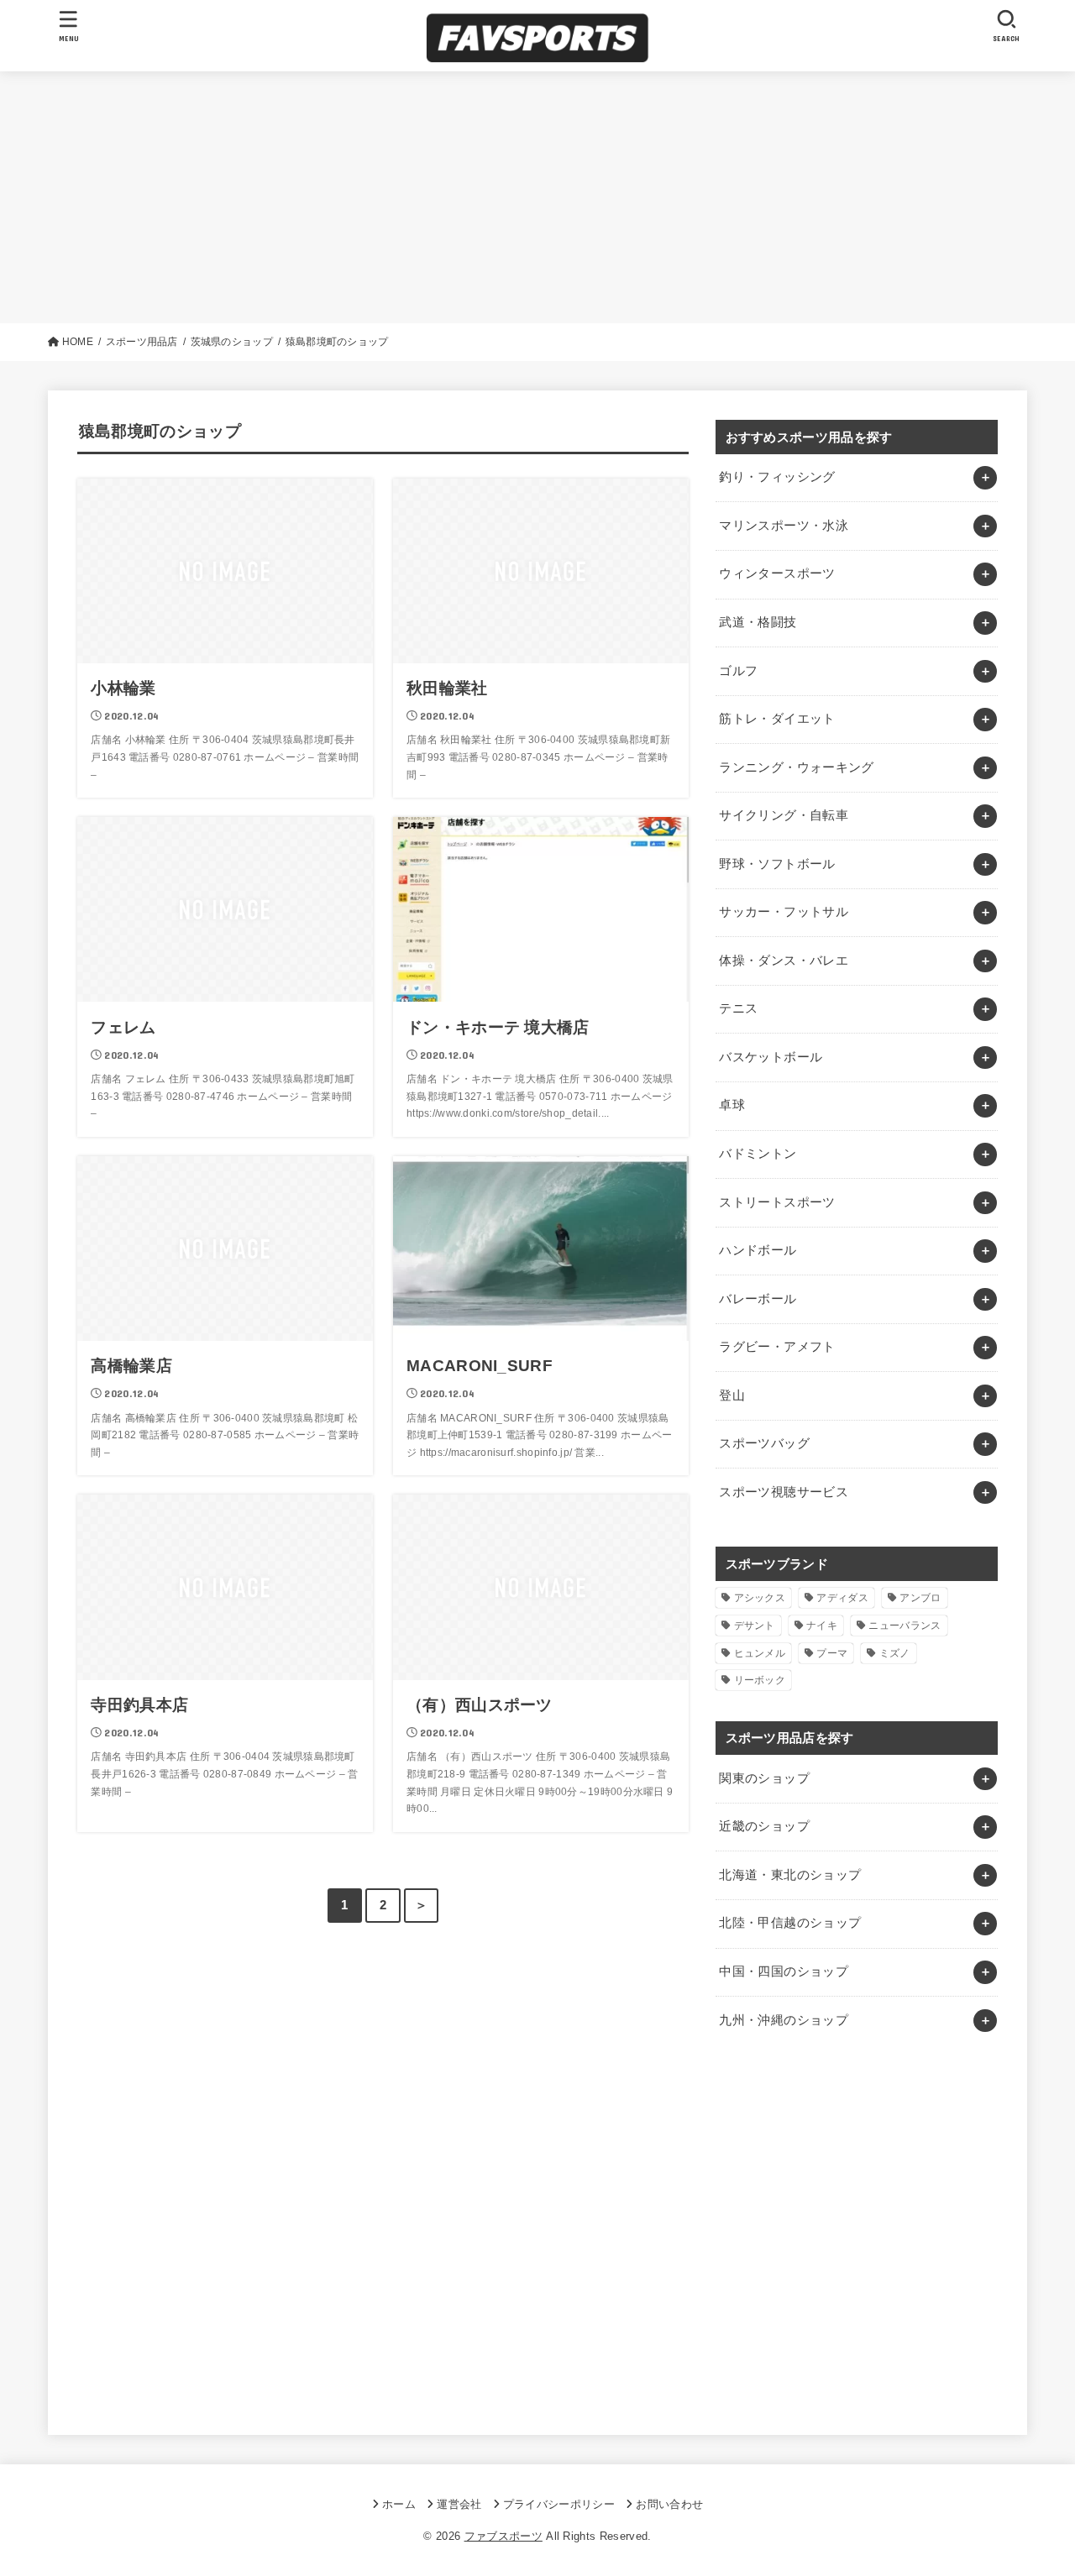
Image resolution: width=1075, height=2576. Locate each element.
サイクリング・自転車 (784, 815)
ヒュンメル (760, 1653)
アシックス (760, 1598)
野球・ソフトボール (777, 864)
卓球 (732, 1105)
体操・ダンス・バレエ (784, 961)
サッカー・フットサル (784, 912)
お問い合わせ (669, 2504)
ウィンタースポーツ (777, 573)
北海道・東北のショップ (790, 1875)
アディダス (842, 1598)
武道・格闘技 (758, 622)
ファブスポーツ (503, 2536)
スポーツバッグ (764, 1443)
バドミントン (758, 1154)
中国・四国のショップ (784, 1971)
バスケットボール (771, 1057)
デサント (755, 1626)
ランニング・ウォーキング (796, 767)
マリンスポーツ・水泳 (784, 526)
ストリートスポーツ (777, 1202)
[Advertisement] (537, 197)
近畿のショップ (764, 1826)
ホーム (399, 2504)
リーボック (760, 1680)
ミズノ (895, 1653)
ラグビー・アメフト (777, 1347)
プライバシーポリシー (559, 2504)
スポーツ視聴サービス (784, 1492)
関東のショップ (764, 1778)
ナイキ (822, 1626)
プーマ (832, 1653)
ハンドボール (758, 1250)
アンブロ (920, 1598)
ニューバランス (905, 1626)
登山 (732, 1395)
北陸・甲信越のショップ (790, 1923)
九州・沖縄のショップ (784, 2020)
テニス (738, 1008)
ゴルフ (738, 671)
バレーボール (758, 1299)
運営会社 (459, 2504)
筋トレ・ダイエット (777, 719)
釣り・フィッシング (777, 477)
